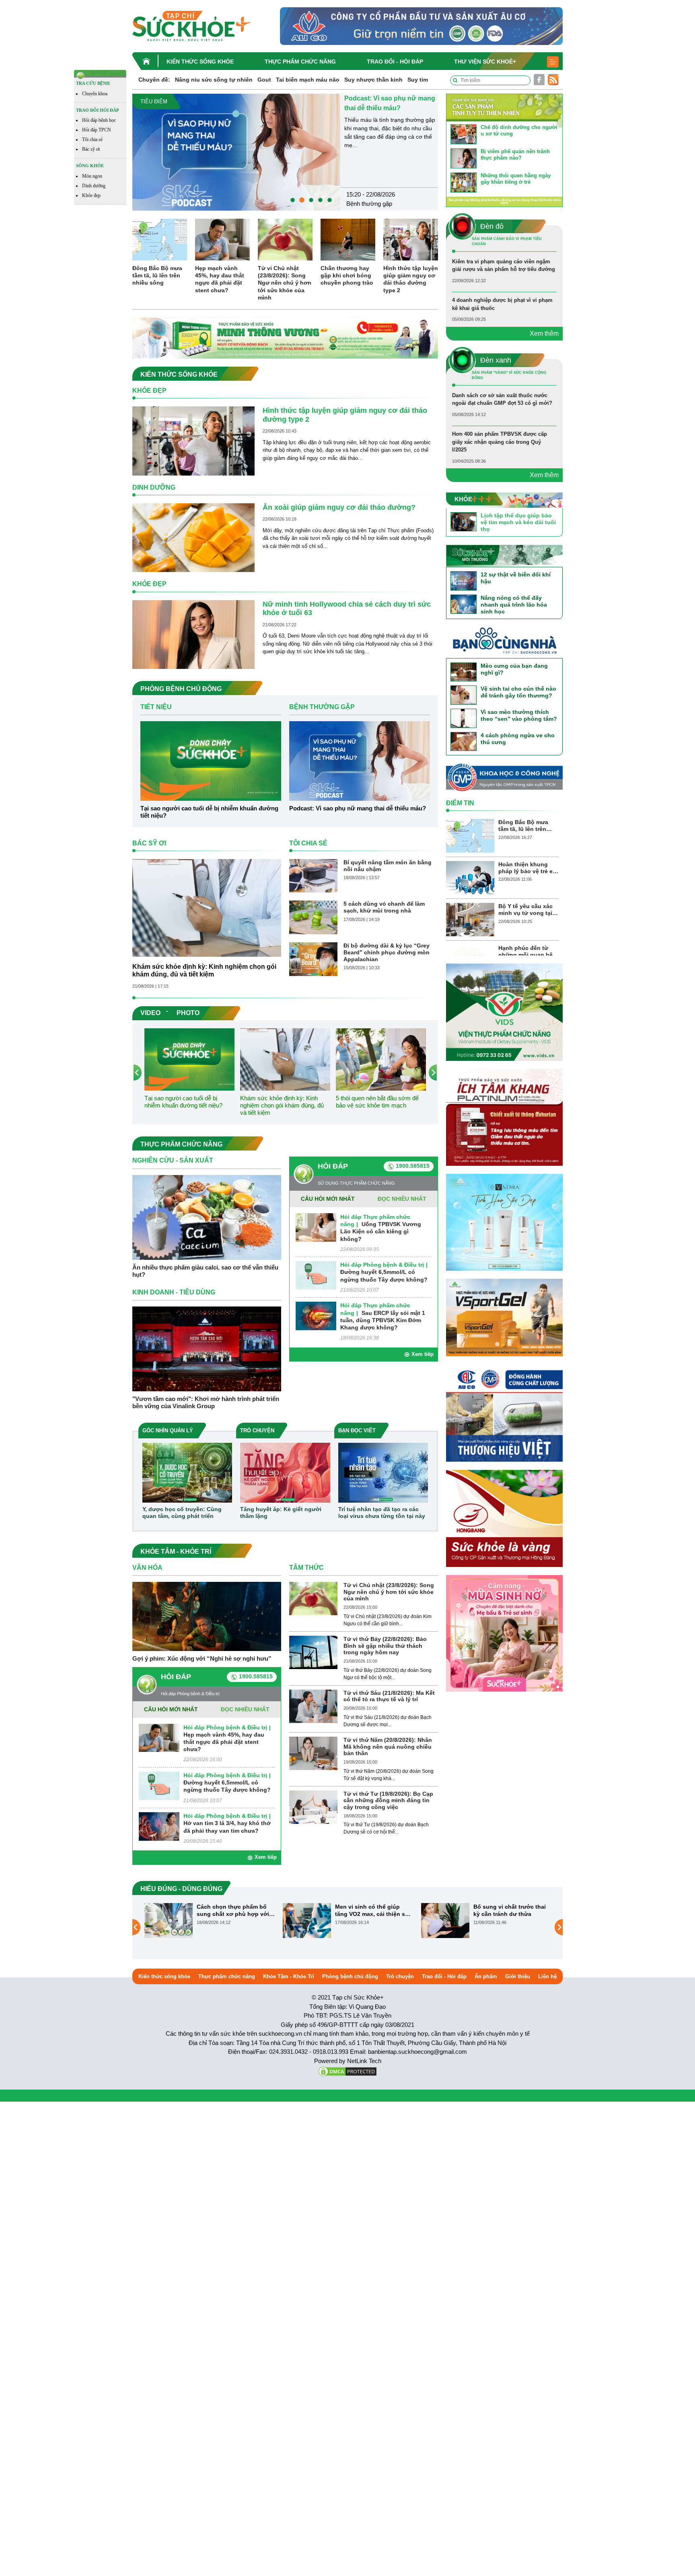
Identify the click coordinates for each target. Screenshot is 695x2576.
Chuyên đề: (154, 80)
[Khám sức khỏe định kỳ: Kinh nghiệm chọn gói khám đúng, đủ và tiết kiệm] (207, 908)
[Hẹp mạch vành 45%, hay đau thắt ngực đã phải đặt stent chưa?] (222, 239)
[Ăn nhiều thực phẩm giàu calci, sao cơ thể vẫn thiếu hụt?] (207, 1217)
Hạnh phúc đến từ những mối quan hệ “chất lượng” (525, 952)
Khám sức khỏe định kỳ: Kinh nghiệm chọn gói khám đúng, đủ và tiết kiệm (204, 970)
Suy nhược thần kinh (373, 80)
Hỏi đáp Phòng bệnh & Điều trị (382, 1265)
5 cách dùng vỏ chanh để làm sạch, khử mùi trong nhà (384, 907)
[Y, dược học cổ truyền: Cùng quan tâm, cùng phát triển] (187, 1472)
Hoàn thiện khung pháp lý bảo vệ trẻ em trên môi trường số (528, 868)
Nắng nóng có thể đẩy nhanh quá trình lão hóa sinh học (514, 605)
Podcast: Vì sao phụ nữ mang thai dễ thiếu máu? (358, 808)
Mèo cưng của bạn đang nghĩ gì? (514, 669)
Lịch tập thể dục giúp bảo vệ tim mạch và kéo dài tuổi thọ (518, 522)
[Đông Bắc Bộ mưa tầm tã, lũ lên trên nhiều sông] (160, 239)
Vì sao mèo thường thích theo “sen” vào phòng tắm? (519, 715)
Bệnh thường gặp (322, 707)
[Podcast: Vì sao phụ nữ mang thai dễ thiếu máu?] (360, 760)
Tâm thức (306, 1568)
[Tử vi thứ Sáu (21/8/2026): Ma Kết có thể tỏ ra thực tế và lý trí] (313, 1706)
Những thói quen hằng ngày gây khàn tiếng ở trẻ (516, 179)
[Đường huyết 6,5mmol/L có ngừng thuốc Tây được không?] (316, 1275)
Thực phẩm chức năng (300, 62)
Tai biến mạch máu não (308, 80)
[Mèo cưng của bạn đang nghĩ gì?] (464, 672)
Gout (264, 80)
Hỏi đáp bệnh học (99, 120)
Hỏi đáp (333, 1166)
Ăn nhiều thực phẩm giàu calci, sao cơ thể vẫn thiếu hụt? (205, 1271)
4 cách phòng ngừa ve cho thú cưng (518, 739)
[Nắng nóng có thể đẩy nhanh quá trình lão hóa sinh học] (464, 604)
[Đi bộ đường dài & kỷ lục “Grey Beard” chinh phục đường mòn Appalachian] (313, 959)
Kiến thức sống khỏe (200, 62)
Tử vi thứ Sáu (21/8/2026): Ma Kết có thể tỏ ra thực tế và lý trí (389, 1696)
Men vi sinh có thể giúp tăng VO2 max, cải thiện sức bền (235, 1910)
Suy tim (418, 80)
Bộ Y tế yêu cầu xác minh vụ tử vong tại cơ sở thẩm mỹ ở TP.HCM (525, 910)
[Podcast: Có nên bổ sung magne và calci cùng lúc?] (445, 1920)
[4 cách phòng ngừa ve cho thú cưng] (464, 741)
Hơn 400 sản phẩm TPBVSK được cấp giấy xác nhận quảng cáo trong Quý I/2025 (500, 442)
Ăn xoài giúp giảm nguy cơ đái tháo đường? (339, 507)
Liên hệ (547, 1976)
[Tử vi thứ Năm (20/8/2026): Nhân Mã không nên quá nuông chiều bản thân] (313, 1753)
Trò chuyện (400, 1976)
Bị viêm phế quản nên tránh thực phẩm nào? (515, 155)
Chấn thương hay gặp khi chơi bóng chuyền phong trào (347, 275)
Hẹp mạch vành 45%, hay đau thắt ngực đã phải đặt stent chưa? (220, 279)
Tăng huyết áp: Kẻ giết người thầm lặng (281, 1513)
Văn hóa (147, 1568)
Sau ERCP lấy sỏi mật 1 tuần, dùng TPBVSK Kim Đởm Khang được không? (383, 1320)
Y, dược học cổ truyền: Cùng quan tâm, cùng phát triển (182, 1513)
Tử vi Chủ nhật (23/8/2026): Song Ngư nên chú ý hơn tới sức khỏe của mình (285, 283)
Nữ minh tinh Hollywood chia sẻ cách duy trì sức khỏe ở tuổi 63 (347, 609)
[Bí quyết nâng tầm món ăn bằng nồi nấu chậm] (313, 875)
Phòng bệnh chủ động (350, 1976)
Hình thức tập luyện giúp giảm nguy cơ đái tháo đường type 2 (411, 279)
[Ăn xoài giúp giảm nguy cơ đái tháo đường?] (193, 537)
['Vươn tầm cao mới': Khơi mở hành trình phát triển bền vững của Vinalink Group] (207, 1349)
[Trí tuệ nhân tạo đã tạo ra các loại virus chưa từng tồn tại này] (383, 1472)
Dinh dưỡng (94, 186)
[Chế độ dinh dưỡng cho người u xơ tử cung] (464, 134)
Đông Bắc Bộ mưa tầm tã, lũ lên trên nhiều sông (157, 275)
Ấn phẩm (486, 1976)
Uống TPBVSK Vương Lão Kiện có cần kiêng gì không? (381, 1231)
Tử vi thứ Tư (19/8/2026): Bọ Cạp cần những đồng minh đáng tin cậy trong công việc (388, 1801)
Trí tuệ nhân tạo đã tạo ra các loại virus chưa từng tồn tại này (382, 1513)
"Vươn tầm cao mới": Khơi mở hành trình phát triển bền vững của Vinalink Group (206, 1402)
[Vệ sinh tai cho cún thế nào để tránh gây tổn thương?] (464, 695)
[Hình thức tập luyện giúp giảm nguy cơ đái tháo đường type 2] (411, 239)
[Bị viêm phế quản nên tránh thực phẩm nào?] (464, 158)
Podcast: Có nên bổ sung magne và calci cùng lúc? (509, 1910)
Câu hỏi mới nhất (328, 1199)
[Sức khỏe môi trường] (504, 555)
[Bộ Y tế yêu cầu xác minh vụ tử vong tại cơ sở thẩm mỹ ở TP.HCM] (470, 919)
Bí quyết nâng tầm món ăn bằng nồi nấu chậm (388, 866)
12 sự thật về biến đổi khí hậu (516, 578)
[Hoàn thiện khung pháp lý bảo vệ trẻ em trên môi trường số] (470, 877)
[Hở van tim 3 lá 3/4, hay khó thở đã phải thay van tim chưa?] (159, 1826)
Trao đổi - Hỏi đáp (395, 62)
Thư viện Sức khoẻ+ (485, 62)
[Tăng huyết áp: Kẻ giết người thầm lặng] (285, 1472)
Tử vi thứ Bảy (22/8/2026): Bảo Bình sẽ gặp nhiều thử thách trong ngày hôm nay (385, 1646)
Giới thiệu (518, 1976)
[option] (285, 147)
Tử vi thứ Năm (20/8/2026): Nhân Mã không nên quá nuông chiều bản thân (388, 1747)
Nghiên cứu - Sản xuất (173, 1160)
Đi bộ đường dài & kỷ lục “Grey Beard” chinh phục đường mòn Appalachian (387, 952)
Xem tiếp (423, 1354)
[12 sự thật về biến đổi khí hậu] (464, 581)
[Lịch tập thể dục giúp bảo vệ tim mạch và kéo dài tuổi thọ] (464, 521)
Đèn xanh (496, 360)
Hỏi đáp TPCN (97, 130)
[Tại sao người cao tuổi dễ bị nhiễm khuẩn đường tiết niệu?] (211, 760)
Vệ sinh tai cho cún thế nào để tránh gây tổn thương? (518, 692)
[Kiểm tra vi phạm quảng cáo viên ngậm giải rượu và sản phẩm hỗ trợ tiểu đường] (236, 147)
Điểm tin (460, 803)
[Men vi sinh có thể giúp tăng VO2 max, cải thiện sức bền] (169, 1920)
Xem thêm (544, 333)
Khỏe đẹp (91, 195)
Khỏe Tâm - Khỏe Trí (289, 1976)
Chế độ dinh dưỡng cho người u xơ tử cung (519, 130)
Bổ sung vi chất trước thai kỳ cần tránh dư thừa (371, 1910)
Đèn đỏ (356, 193)
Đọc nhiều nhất (402, 1199)
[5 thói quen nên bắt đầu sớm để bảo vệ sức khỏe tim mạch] (381, 1059)
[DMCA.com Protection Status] (347, 2071)
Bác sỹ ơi (91, 149)
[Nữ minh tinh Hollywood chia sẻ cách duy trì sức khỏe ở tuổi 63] (193, 634)
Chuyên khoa (95, 94)
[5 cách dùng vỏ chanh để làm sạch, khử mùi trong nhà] (313, 917)
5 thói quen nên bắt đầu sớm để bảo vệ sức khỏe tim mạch (377, 1102)
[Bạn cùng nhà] (504, 642)
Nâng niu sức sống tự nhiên (214, 80)
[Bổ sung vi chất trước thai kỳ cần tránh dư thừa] (307, 1920)
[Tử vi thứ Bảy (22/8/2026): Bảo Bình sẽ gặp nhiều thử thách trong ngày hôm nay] (313, 1652)
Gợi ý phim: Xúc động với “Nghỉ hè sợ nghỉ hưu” (202, 1658)
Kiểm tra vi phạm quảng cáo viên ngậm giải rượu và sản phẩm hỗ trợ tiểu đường (387, 108)
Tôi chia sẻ (92, 139)
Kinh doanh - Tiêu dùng (174, 1292)
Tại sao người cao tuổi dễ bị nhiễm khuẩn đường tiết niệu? (209, 812)
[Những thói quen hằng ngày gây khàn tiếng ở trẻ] (464, 182)
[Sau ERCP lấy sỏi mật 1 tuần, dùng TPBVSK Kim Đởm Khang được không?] (316, 1316)
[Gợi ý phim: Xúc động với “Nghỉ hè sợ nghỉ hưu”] (207, 1616)
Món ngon (92, 176)
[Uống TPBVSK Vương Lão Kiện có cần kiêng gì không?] (316, 1227)
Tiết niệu (156, 707)
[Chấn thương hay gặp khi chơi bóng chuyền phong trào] (348, 239)
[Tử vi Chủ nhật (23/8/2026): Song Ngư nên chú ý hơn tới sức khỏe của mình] (285, 239)
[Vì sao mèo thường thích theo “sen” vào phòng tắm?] (464, 718)
